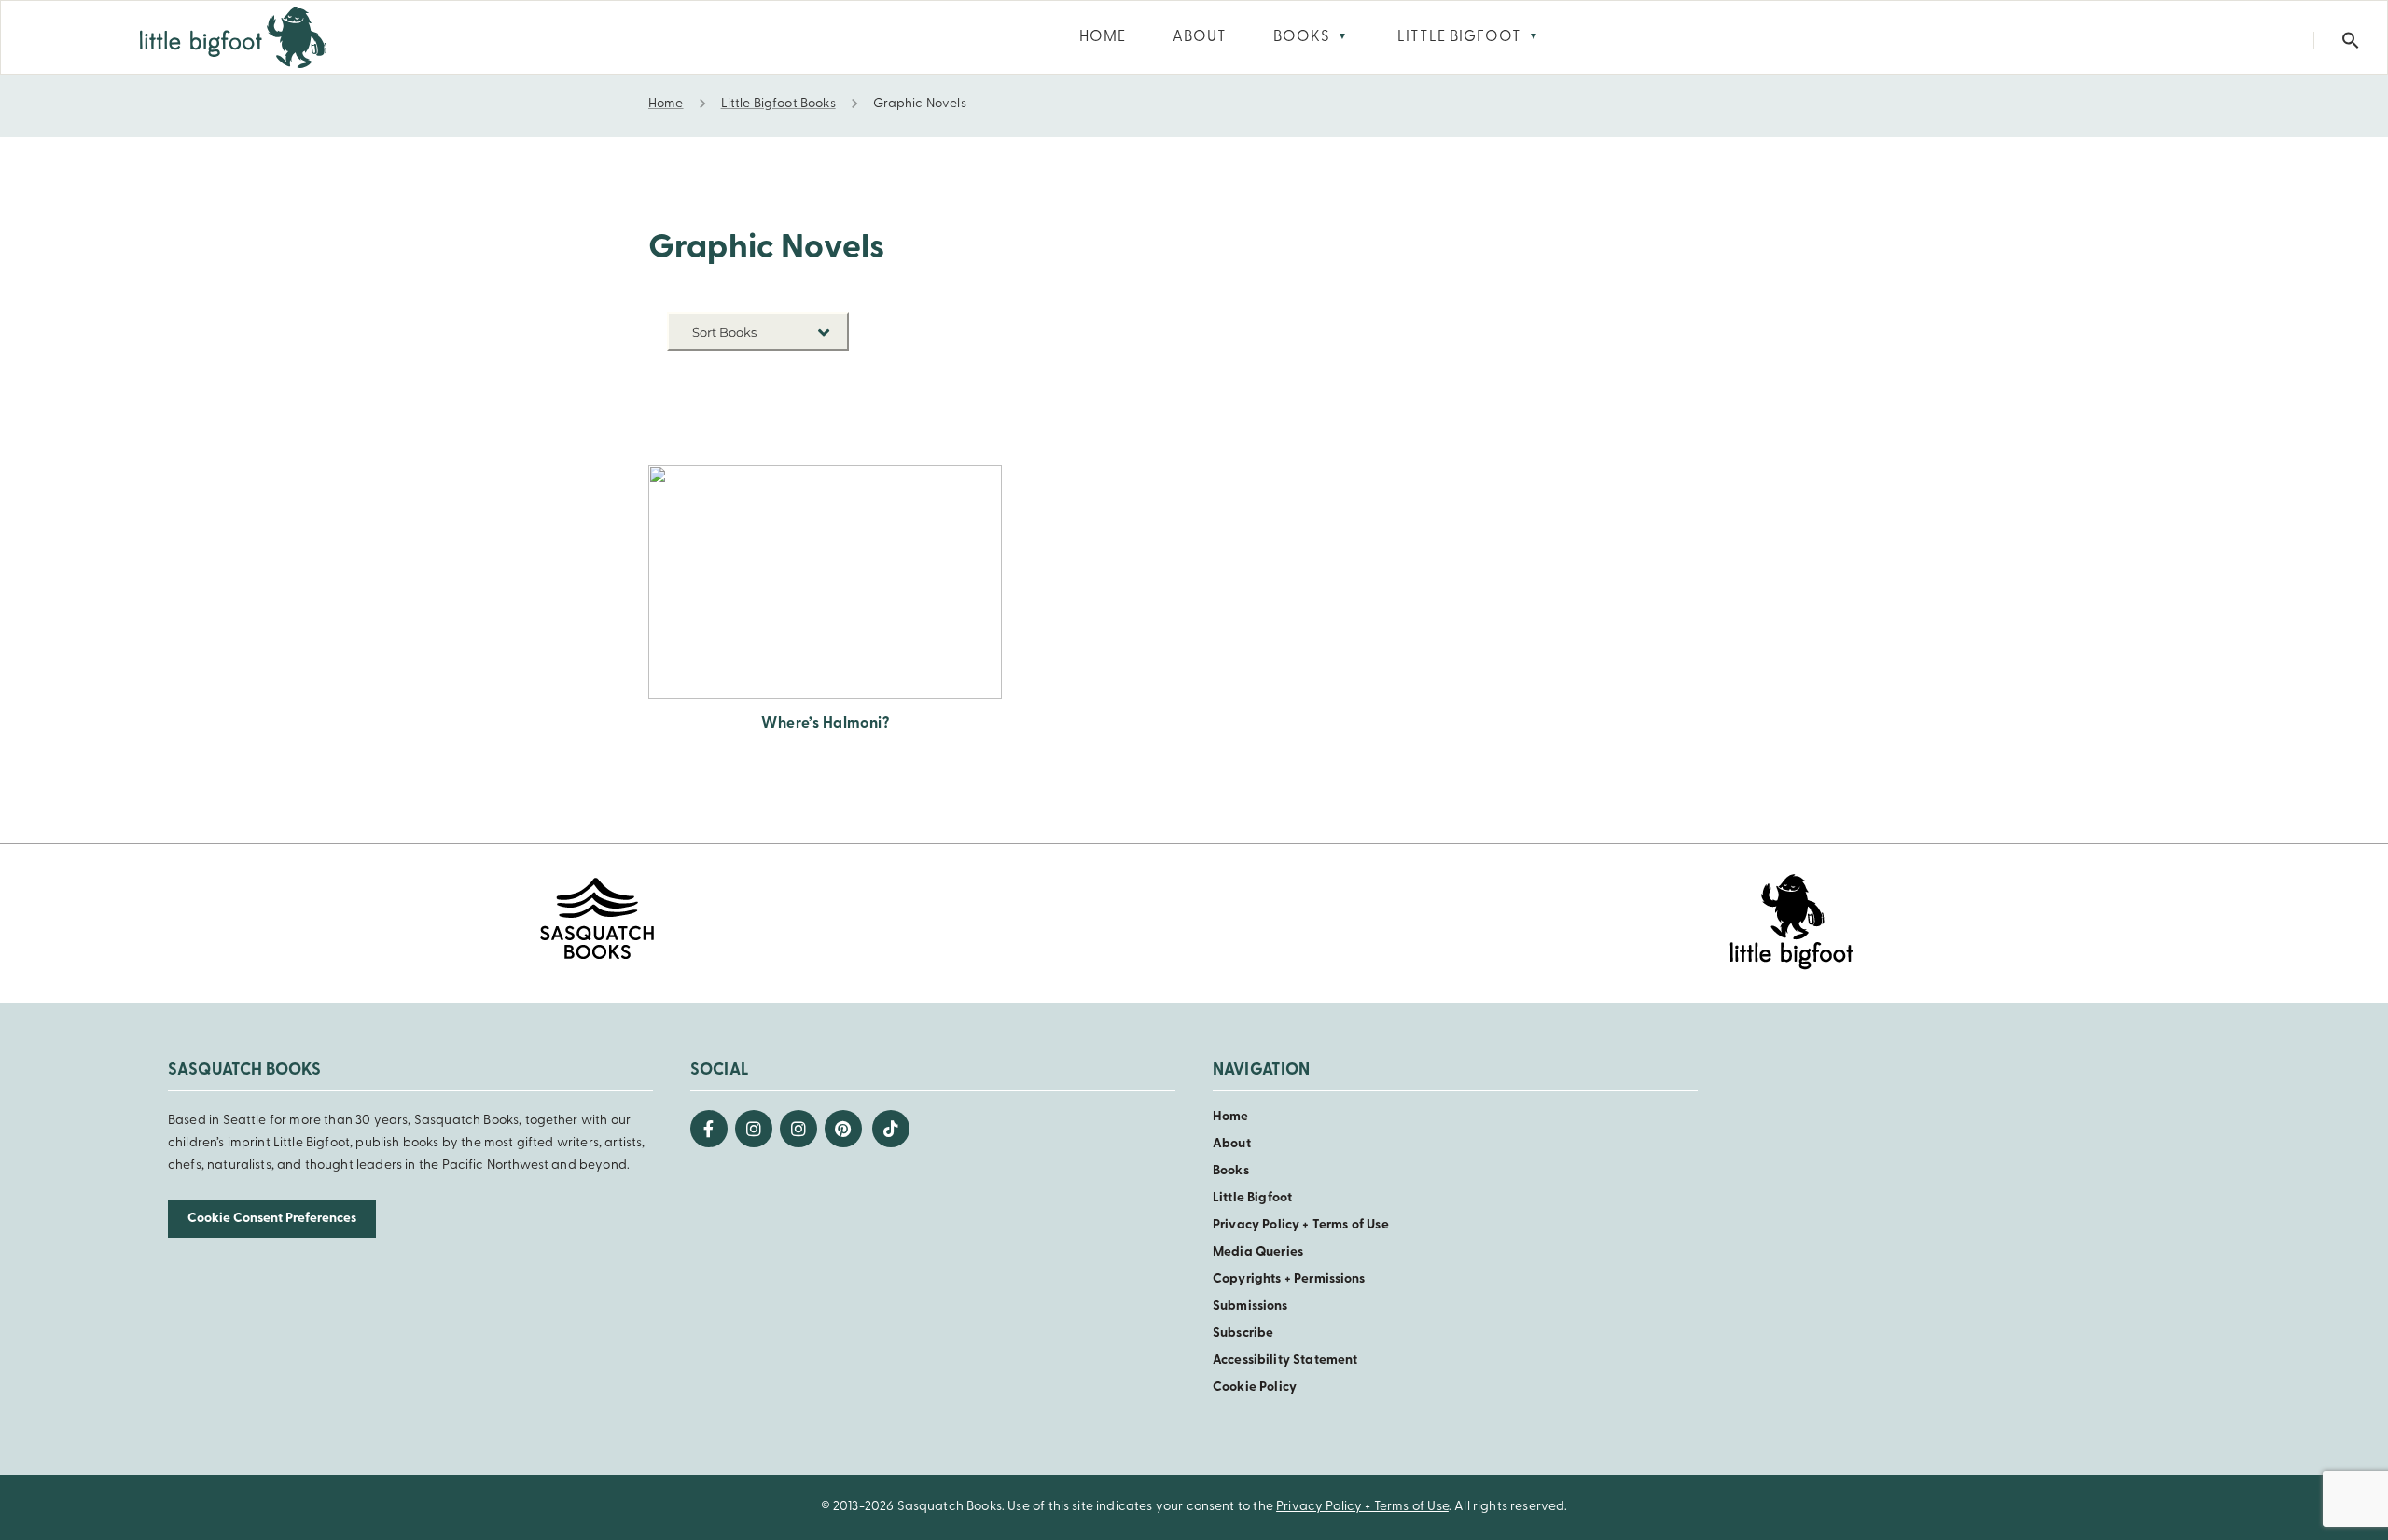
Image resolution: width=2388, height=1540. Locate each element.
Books (1231, 1171)
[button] (2351, 41)
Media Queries (1258, 1252)
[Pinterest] (843, 1129)
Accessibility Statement (1285, 1360)
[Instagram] (754, 1129)
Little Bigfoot (1252, 1198)
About (1232, 1144)
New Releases (806, 375)
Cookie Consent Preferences (272, 1219)
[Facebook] (709, 1129)
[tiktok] (891, 1129)
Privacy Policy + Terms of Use (1301, 1225)
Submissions (1250, 1306)
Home (1231, 1117)
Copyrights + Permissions (1289, 1279)
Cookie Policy (1255, 1387)
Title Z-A (820, 431)
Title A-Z (820, 403)
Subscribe (1243, 1333)
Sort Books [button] (726, 332)
